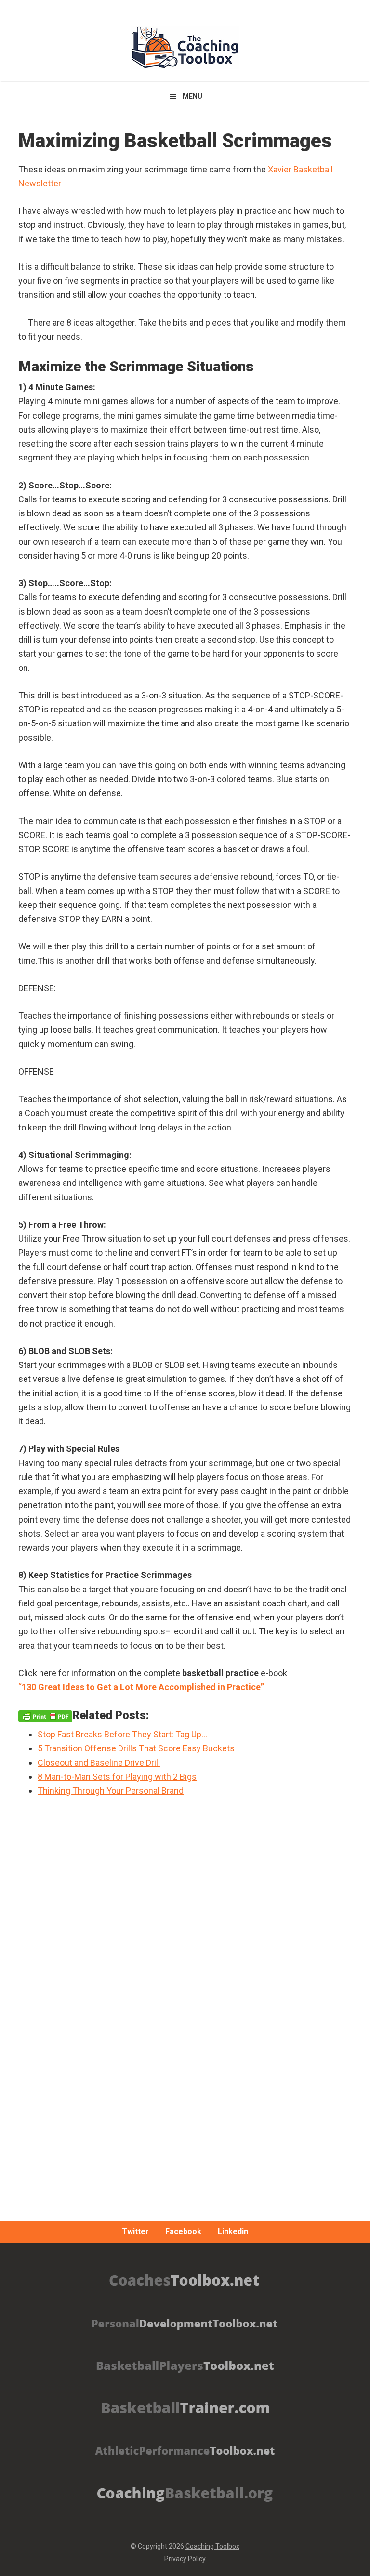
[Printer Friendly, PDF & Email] (45, 1715)
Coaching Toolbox (212, 2546)
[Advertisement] (185, 2056)
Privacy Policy (185, 2559)
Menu (192, 96)
